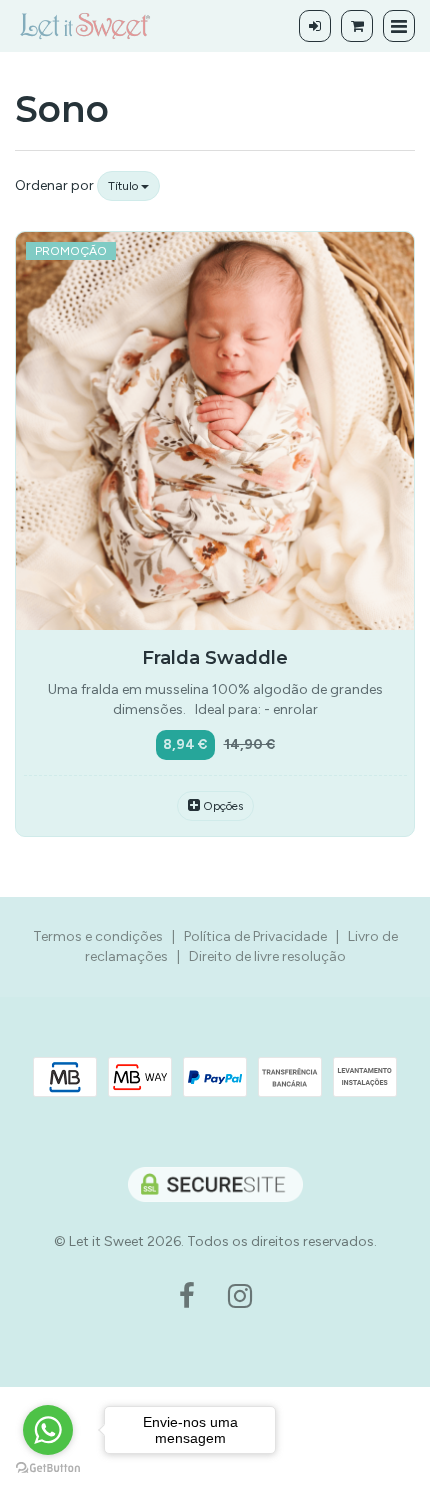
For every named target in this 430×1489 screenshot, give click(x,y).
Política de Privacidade (255, 936)
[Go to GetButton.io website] (48, 1468)
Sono (62, 109)
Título (124, 186)
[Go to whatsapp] (48, 1430)
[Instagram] (240, 1297)
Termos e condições (98, 936)
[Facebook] (187, 1297)
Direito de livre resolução (267, 956)
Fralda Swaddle (215, 657)
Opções (221, 806)
